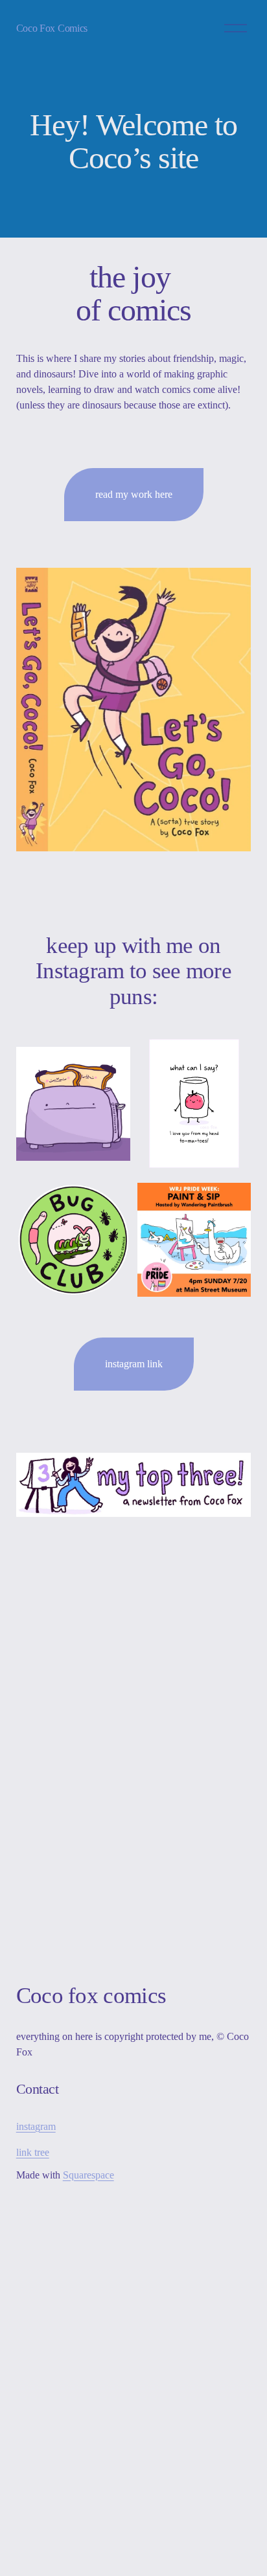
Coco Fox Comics (52, 28)
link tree (33, 2152)
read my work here (134, 494)
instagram (36, 2126)
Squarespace (88, 2175)
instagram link (134, 1364)
